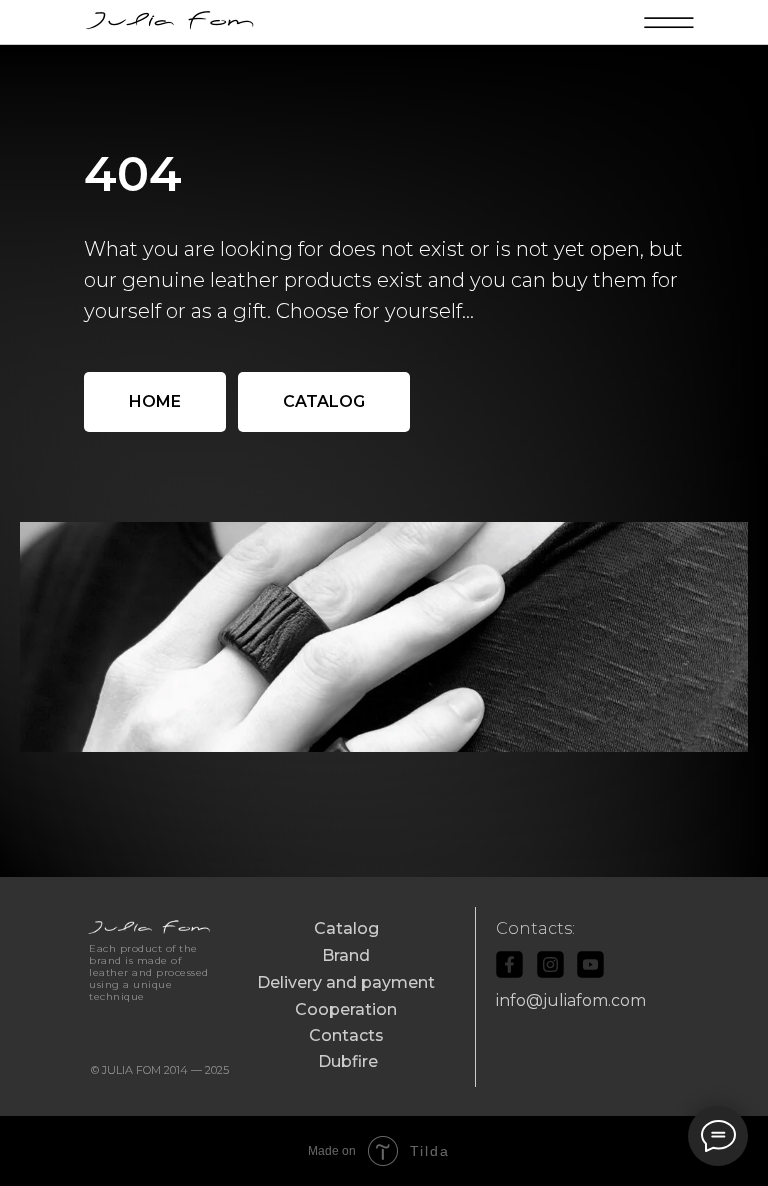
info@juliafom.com (571, 1000)
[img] (173, 22)
